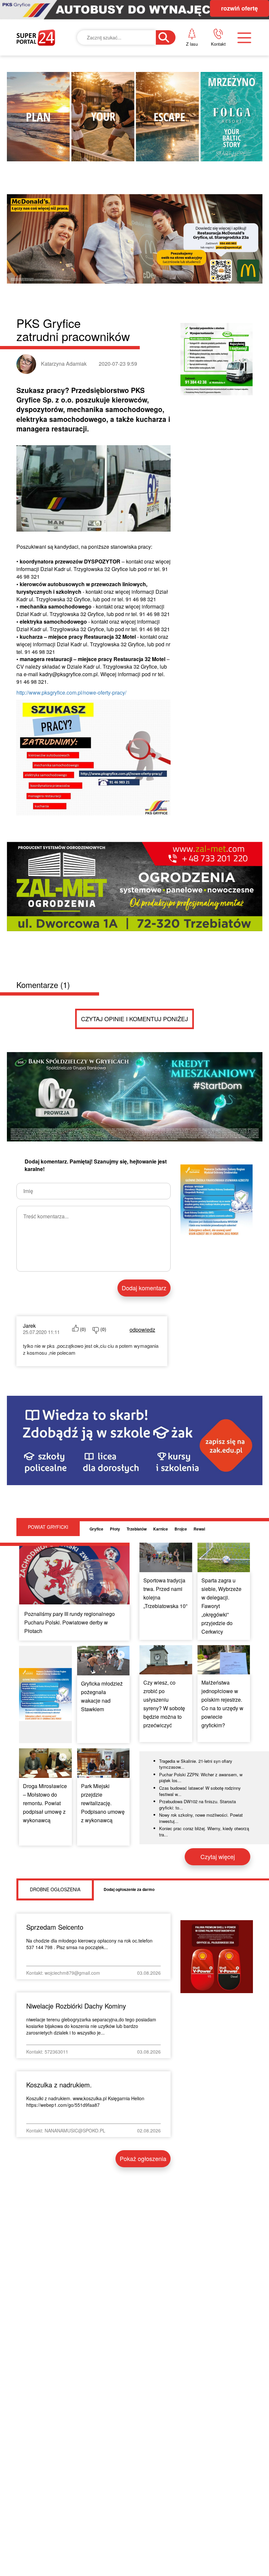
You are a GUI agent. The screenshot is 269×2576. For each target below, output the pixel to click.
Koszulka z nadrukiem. (59, 2085)
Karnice (161, 1529)
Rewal (199, 1529)
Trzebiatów (137, 1529)
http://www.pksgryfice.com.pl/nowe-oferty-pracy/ (71, 692)
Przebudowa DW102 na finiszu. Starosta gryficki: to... (197, 1805)
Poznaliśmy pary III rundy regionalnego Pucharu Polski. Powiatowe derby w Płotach (70, 1622)
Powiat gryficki (48, 1527)
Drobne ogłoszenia (55, 1889)
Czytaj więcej (218, 1856)
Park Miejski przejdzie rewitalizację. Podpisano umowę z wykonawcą (103, 1803)
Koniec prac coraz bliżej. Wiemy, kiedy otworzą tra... (204, 1831)
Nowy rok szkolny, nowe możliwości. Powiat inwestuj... (201, 1818)
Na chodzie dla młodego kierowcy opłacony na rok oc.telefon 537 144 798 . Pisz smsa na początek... (89, 1944)
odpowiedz (142, 1330)
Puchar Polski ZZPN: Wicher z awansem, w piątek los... (201, 1778)
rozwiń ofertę (239, 8)
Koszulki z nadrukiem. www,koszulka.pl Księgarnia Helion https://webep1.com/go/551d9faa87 (85, 2102)
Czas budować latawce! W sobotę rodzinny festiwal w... (200, 1791)
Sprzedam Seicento (55, 1927)
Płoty (115, 1529)
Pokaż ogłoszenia (143, 2158)
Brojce (181, 1529)
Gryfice (96, 1529)
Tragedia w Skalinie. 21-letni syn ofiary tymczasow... (196, 1764)
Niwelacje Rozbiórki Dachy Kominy (76, 2006)
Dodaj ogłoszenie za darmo (129, 1889)
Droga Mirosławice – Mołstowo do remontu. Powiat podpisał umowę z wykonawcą (45, 1803)
